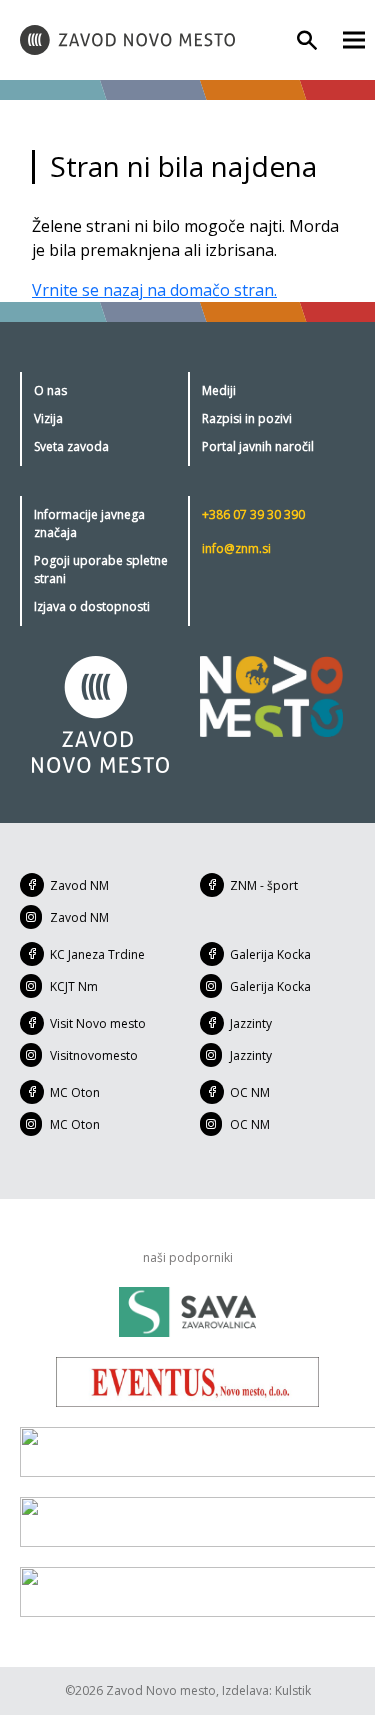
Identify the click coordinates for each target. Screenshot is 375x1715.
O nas (50, 390)
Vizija (48, 418)
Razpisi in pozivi (247, 418)
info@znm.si (236, 548)
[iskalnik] (307, 40)
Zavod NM (79, 885)
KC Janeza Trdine (97, 954)
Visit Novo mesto (98, 1023)
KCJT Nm (74, 986)
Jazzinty (251, 1023)
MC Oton (75, 1092)
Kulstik (293, 1690)
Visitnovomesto (94, 1055)
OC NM (250, 1092)
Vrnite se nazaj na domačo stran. (154, 290)
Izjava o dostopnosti (92, 606)
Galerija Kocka (270, 954)
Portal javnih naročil (258, 446)
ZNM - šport (264, 885)
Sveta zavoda (71, 446)
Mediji (219, 390)
